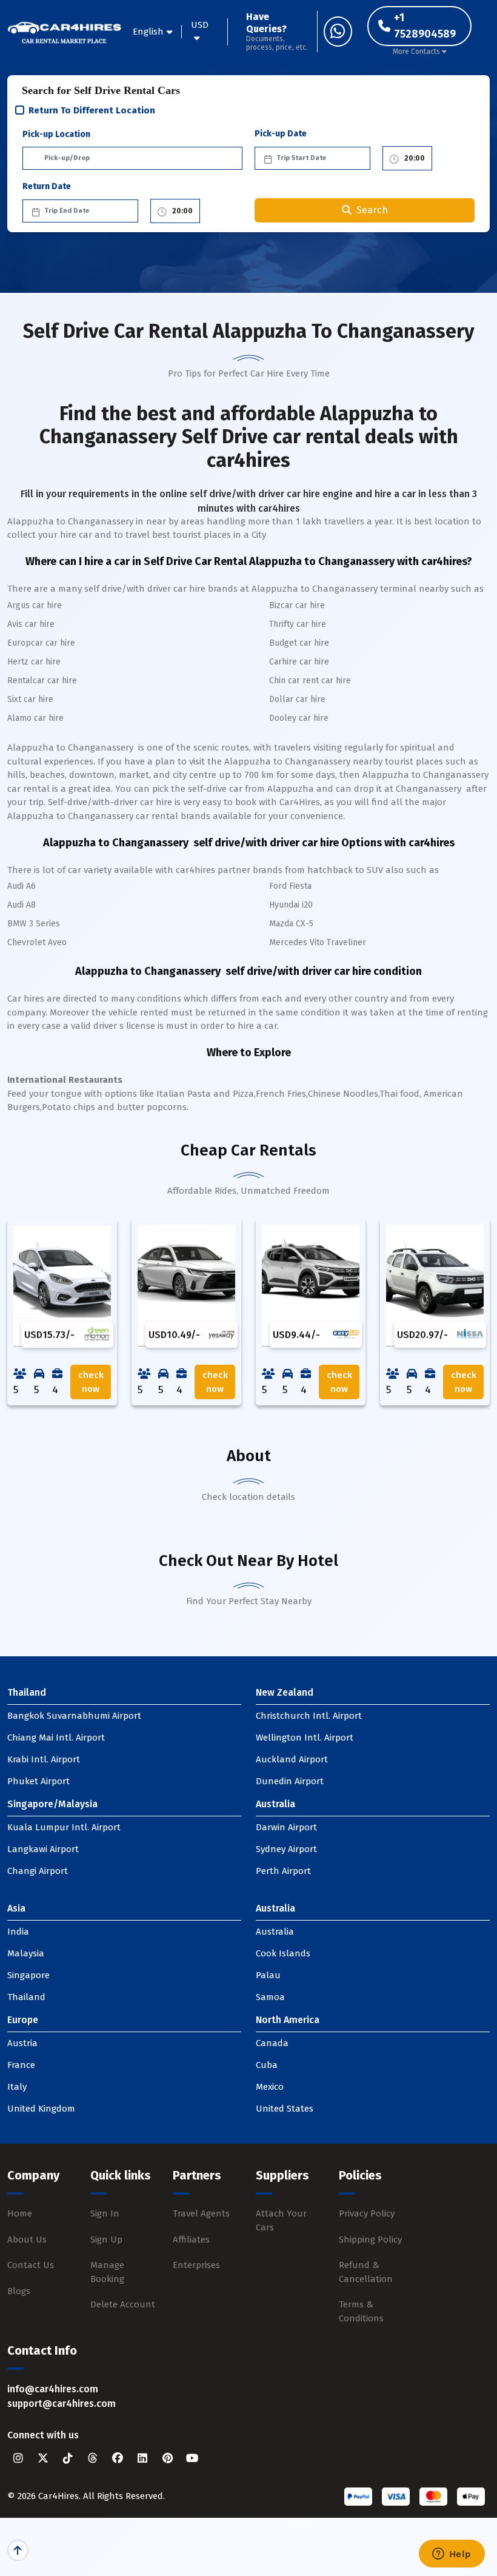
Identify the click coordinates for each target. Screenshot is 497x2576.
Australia (275, 1932)
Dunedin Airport (290, 1781)
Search (372, 210)
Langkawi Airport (43, 1849)
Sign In (105, 2213)
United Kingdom (41, 2109)
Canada (272, 2043)
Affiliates (191, 2240)
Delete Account (123, 2304)
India (18, 1932)
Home (20, 2213)
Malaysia (26, 1953)
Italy (17, 2087)
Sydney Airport (286, 1849)
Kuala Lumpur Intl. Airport (64, 1827)
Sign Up (106, 2240)
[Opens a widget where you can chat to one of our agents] (452, 2555)
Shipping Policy (370, 2240)
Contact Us (31, 2265)
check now (91, 1382)
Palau (268, 1975)
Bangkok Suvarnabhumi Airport (74, 1716)
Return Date (47, 186)
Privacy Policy (367, 2213)
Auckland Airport (292, 1759)
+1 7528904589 (425, 26)
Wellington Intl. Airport (305, 1738)
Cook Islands (283, 1953)
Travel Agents (201, 2213)
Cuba (267, 2065)
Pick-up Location (56, 134)
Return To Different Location (92, 110)
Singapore (28, 1975)
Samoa (270, 1997)
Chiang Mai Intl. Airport (56, 1738)
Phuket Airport (38, 1781)
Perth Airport (283, 1871)
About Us (27, 2240)
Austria (22, 2043)
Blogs (19, 2291)
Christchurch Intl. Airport (309, 1716)
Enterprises (196, 2265)
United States (285, 2109)
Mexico (270, 2087)
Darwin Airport (286, 1827)
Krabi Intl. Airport (44, 1759)
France (21, 2065)
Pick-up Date (281, 134)
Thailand (26, 1997)
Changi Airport (38, 1871)
